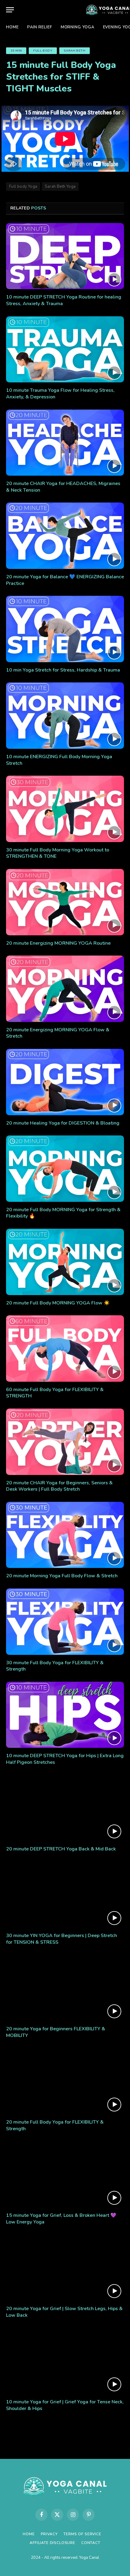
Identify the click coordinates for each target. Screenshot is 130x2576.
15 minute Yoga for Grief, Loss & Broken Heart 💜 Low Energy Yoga (61, 2219)
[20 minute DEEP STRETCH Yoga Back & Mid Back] (65, 1808)
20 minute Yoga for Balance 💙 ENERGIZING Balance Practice (65, 580)
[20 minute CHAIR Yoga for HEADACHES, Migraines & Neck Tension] (65, 443)
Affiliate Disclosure (52, 2543)
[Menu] (10, 10)
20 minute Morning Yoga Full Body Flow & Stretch (62, 1576)
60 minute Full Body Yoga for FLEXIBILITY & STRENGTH (55, 1393)
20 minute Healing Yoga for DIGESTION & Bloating (63, 1123)
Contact (91, 2543)
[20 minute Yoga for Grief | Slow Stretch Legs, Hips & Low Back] (65, 2268)
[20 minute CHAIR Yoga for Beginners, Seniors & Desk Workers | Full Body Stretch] (65, 1442)
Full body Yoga (23, 187)
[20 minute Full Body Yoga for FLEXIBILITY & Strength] (65, 2081)
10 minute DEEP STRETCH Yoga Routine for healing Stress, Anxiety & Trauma (64, 300)
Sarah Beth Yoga (60, 187)
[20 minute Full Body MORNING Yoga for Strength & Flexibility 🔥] (65, 1168)
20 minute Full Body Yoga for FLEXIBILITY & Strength (55, 2125)
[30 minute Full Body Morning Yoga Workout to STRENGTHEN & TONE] (65, 809)
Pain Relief (40, 27)
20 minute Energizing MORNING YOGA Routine (58, 943)
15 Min (16, 51)
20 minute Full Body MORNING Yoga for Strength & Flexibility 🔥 (63, 1213)
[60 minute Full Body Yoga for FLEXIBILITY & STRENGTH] (65, 1348)
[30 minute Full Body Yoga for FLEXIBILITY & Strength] (65, 1622)
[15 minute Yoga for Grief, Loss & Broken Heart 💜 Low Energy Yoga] (65, 2174)
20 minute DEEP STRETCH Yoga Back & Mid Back (61, 1849)
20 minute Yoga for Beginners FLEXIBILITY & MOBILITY (56, 2032)
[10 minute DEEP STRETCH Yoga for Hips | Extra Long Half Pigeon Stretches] (65, 1715)
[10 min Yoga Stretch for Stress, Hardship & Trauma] (65, 629)
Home (12, 27)
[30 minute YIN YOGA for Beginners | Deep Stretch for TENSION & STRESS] (65, 1895)
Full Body (43, 51)
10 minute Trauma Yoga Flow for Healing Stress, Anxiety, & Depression (60, 394)
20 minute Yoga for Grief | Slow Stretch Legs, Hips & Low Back (64, 2312)
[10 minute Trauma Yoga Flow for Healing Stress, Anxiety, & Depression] (65, 349)
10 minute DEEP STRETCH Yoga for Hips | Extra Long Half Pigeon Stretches (65, 1759)
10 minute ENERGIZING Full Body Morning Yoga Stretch (59, 760)
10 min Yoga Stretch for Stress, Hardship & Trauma (63, 670)
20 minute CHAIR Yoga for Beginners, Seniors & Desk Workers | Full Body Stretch (59, 1486)
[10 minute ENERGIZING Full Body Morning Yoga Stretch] (65, 715)
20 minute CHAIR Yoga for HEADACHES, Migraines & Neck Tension (63, 487)
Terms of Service (82, 2534)
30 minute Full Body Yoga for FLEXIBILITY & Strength (55, 1666)
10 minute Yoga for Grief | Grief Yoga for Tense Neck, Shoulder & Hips (65, 2405)
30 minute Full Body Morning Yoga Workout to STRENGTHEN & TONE (58, 853)
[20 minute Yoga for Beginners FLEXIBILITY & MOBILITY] (65, 1988)
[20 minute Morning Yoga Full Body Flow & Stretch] (65, 1535)
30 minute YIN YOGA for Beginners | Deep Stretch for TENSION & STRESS (62, 1939)
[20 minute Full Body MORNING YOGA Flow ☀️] (65, 1262)
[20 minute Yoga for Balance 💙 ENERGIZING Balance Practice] (65, 536)
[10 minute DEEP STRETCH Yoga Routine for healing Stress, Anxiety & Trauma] (65, 256)
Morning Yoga (78, 27)
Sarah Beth (75, 51)
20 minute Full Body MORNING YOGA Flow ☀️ (58, 1303)
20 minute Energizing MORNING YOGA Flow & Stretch (58, 1033)
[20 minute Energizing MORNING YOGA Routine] (65, 902)
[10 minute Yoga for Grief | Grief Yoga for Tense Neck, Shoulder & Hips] (65, 2361)
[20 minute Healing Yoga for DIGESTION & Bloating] (65, 1082)
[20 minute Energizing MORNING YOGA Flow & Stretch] (65, 989)
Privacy (49, 2534)
